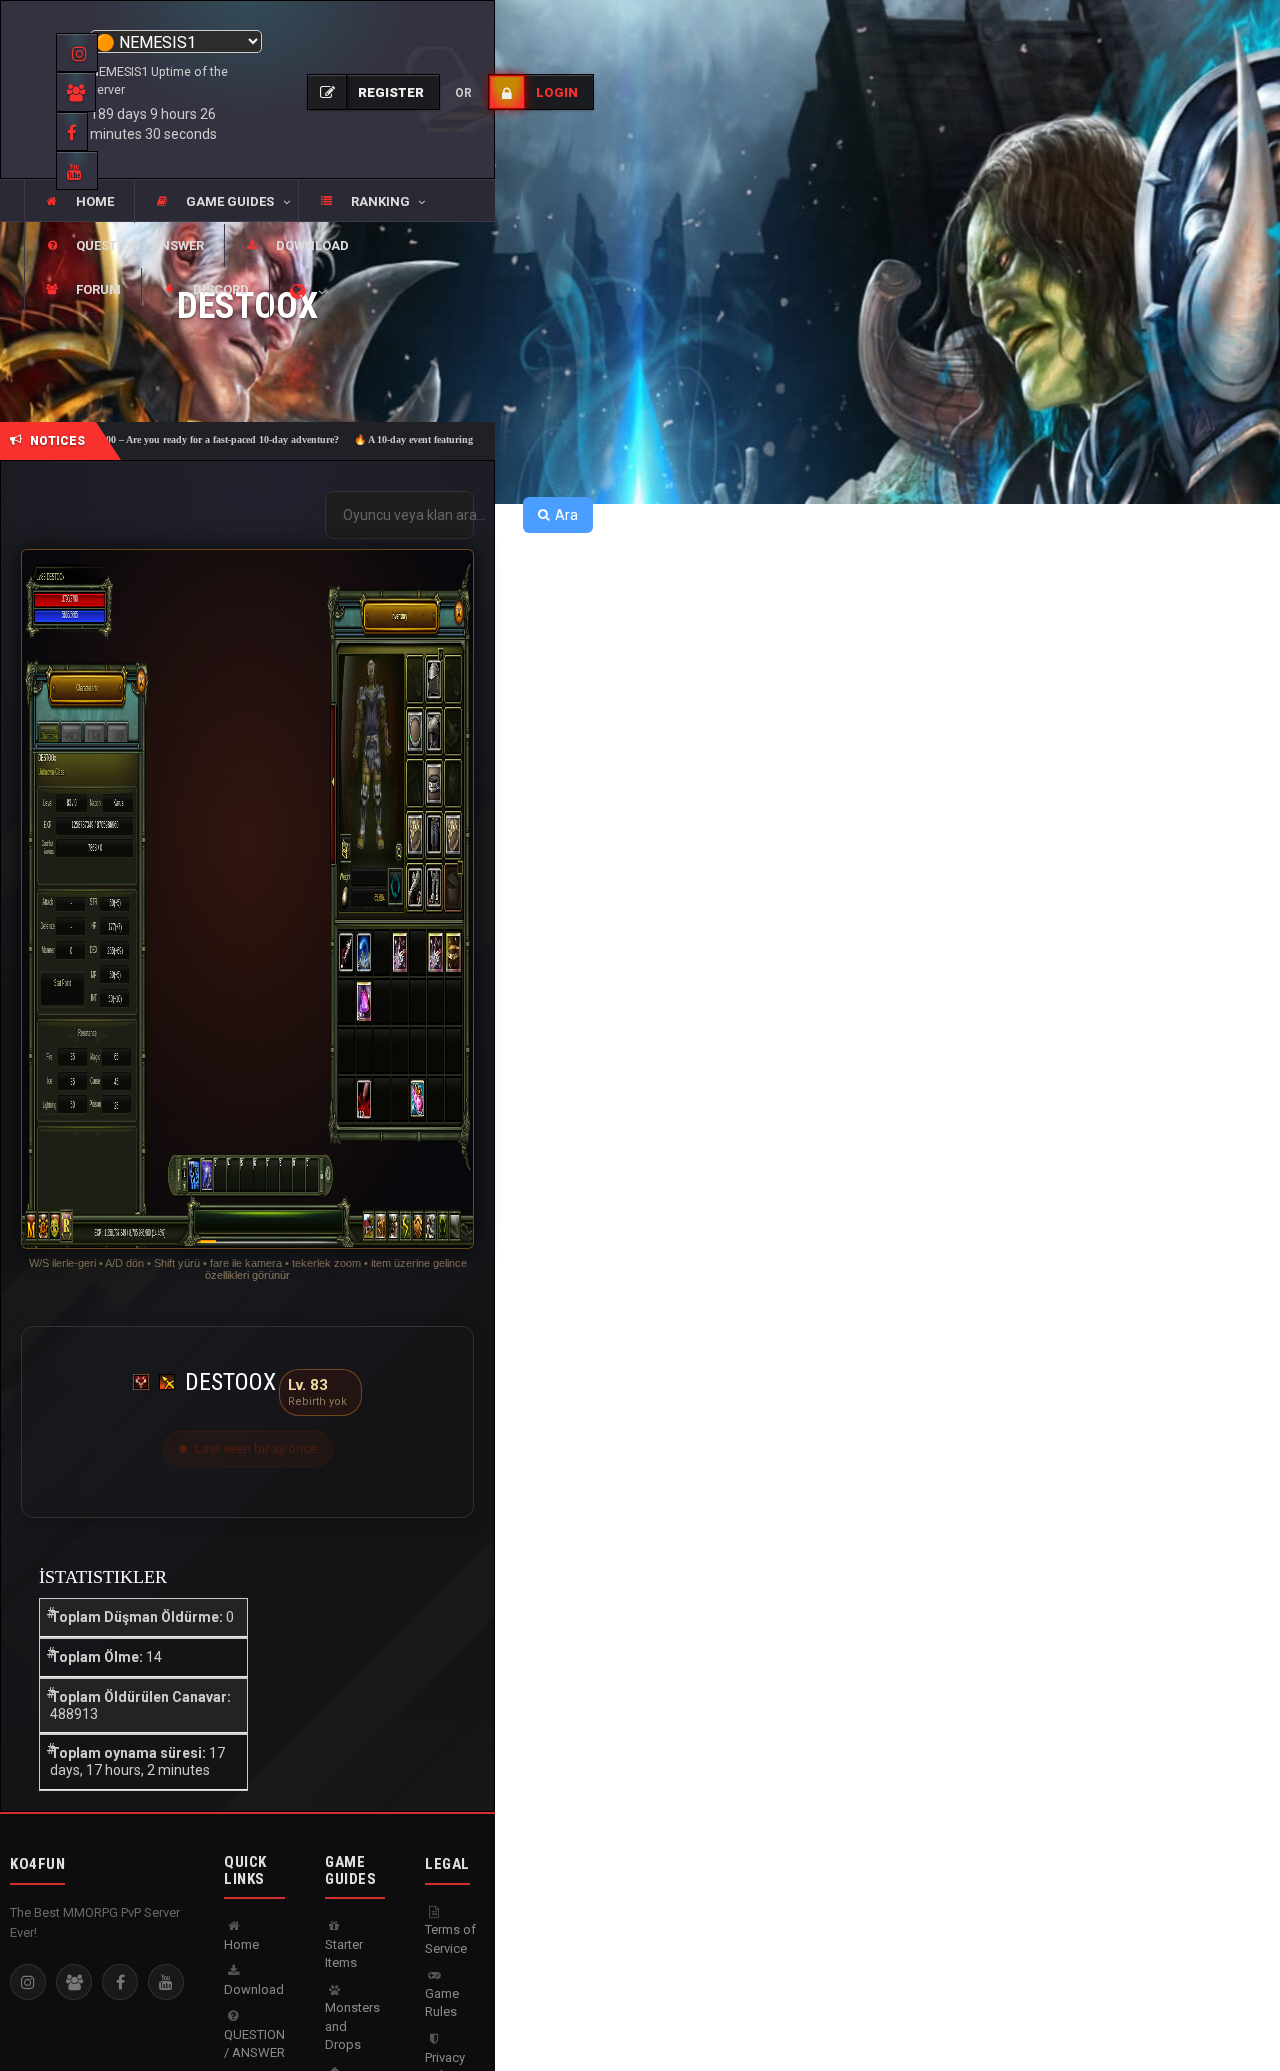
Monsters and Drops (352, 2026)
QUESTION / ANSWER (254, 2044)
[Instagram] (28, 1982)
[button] (216, 202)
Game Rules (442, 2003)
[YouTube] (166, 1982)
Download (254, 1989)
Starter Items (344, 1954)
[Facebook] (120, 1982)
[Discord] (74, 1982)
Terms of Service (450, 1939)
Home (241, 1944)
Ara (566, 515)
